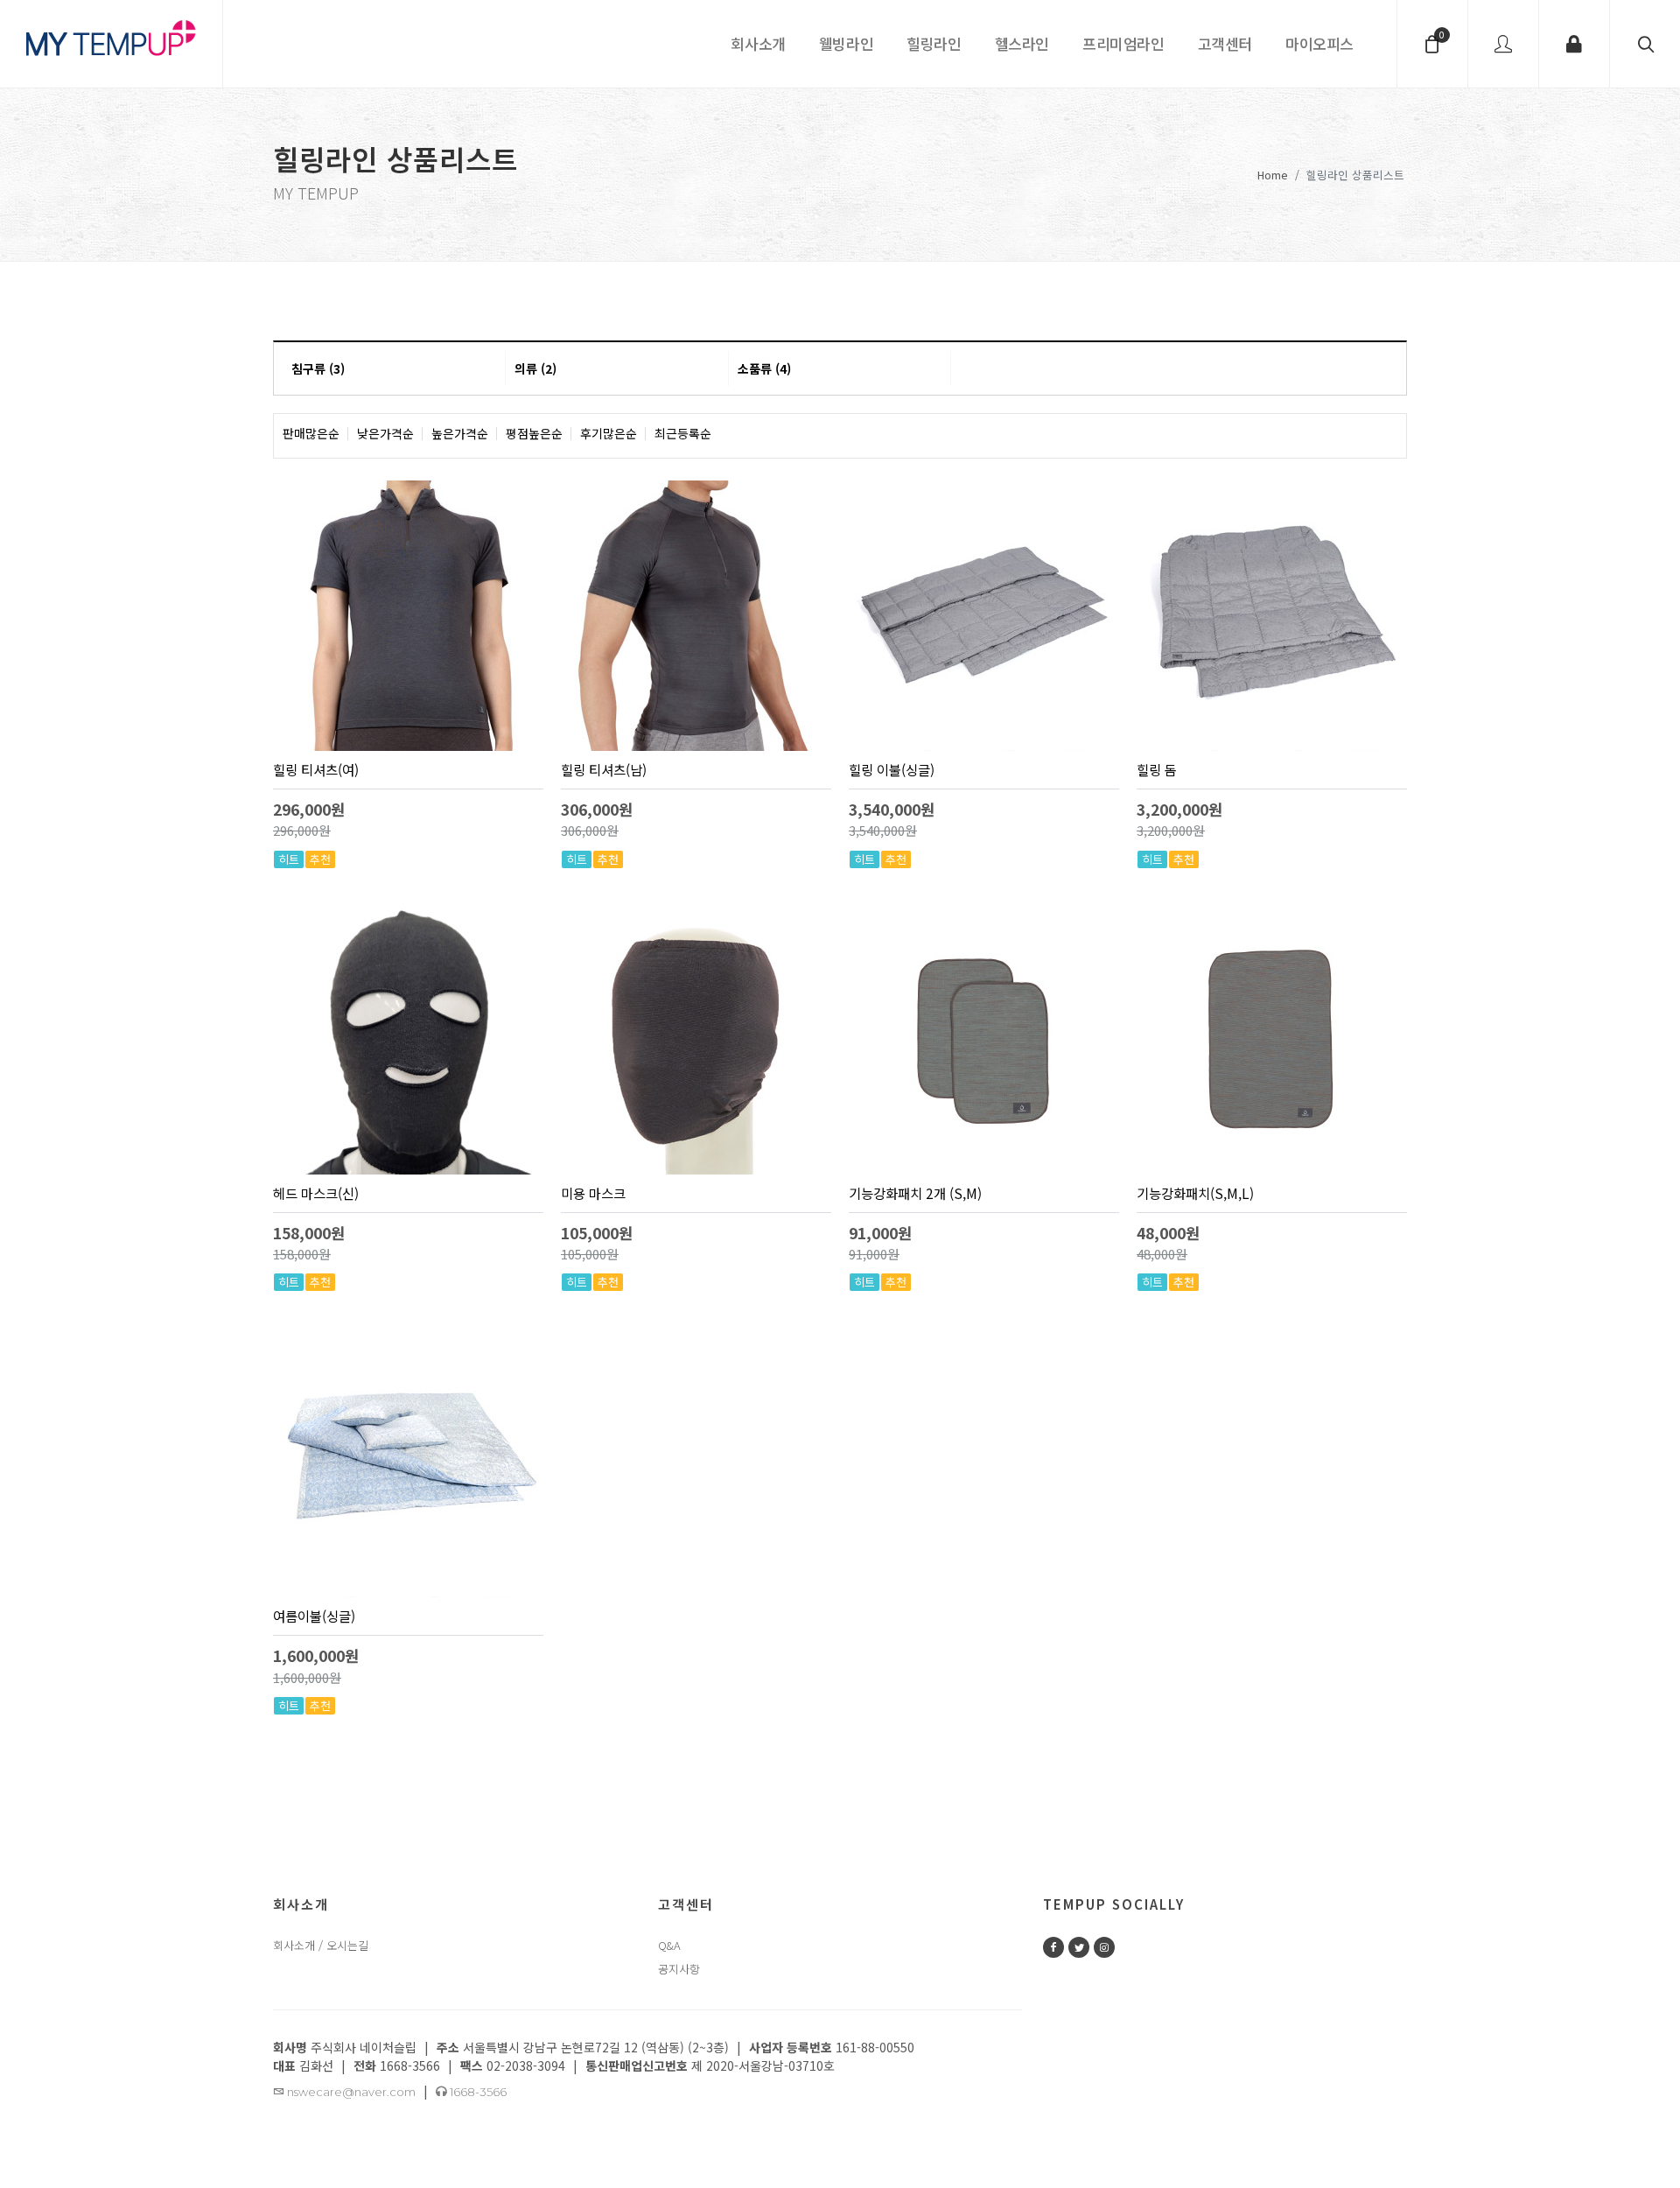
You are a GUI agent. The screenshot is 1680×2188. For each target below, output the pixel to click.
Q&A (669, 1945)
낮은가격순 (385, 434)
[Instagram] (1104, 1947)
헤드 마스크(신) (316, 1193)
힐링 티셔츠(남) (604, 769)
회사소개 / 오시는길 (321, 1945)
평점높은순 (534, 434)
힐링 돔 (1157, 769)
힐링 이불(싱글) (892, 769)
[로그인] (1574, 44)
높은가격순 (460, 434)
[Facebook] (1053, 1947)
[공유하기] (528, 829)
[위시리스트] (503, 829)
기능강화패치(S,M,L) (1195, 1193)
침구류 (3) (318, 368)
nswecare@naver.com (350, 2092)
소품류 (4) (764, 368)
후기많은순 (609, 434)
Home (1273, 174)
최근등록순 (683, 434)
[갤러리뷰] (1386, 434)
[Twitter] (1079, 1947)
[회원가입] (1503, 44)
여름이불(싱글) (314, 1616)
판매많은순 (311, 434)
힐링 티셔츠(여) (316, 769)
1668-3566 (477, 2092)
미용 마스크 (593, 1193)
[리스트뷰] (1347, 434)
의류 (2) (535, 368)
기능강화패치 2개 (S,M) (915, 1193)
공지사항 (679, 1969)
